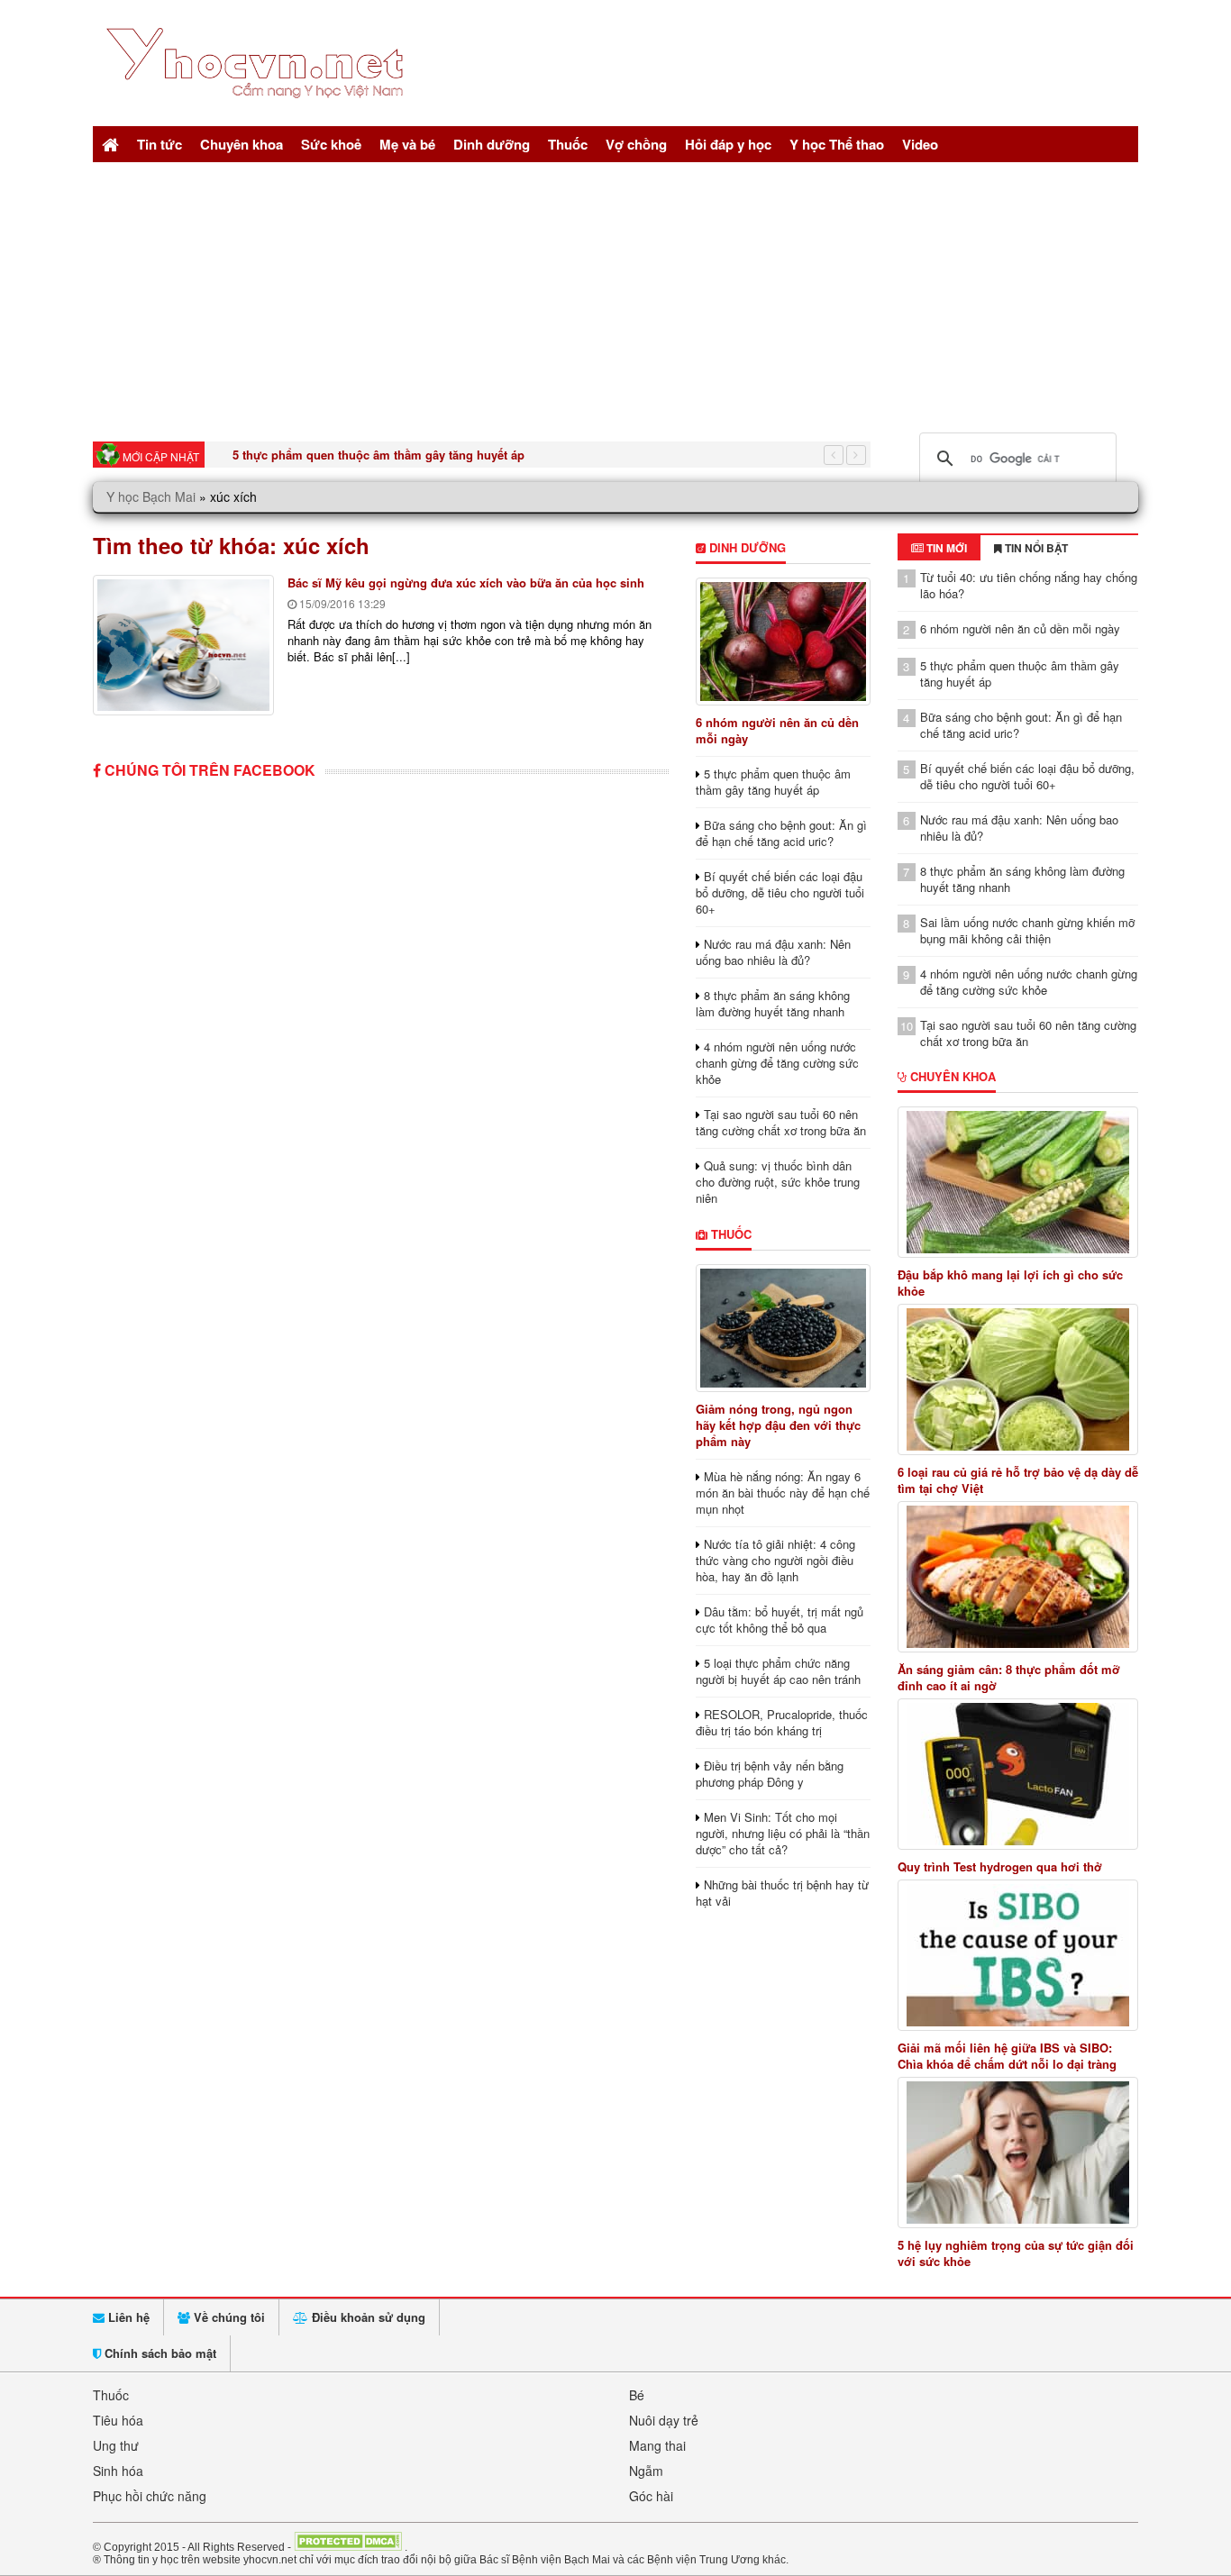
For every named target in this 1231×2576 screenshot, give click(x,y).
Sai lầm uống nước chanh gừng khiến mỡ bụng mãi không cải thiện (1027, 930)
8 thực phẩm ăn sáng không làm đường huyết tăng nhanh (773, 1003)
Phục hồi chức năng (150, 2496)
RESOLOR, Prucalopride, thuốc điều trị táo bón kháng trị (782, 1722)
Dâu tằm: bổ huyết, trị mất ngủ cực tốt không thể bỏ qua (780, 1620)
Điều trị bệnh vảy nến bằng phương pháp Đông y (770, 1774)
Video (920, 144)
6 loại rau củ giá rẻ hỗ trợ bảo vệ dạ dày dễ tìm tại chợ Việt (1018, 1480)
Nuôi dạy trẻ (664, 2420)
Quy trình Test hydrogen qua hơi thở (1000, 1867)
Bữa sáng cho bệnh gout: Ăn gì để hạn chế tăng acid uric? (781, 833)
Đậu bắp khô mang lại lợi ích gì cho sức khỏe (1010, 1283)
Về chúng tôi (228, 2317)
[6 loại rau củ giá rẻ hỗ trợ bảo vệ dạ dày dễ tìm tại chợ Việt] (1018, 1379)
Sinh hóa (118, 2471)
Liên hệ (127, 2317)
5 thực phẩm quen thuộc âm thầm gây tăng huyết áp (378, 455)
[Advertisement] (615, 297)
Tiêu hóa (118, 2420)
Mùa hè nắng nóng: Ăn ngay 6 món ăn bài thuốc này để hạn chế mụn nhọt (783, 1493)
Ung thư (116, 2445)
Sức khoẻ (331, 144)
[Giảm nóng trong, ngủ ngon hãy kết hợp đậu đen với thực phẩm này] (783, 1328)
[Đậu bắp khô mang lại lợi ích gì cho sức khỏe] (1018, 1182)
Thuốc (568, 144)
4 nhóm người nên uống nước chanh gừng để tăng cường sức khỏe (777, 1063)
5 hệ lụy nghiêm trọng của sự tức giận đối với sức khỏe (1016, 2253)
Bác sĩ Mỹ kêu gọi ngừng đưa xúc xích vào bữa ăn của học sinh (466, 583)
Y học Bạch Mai (151, 496)
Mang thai (657, 2445)
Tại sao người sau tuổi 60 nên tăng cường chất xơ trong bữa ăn (781, 1122)
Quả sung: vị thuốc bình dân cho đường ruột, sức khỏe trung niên (778, 1182)
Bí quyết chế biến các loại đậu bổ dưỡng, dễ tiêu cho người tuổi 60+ (780, 892)
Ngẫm (646, 2471)
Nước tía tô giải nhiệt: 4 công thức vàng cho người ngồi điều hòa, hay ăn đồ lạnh (775, 1560)
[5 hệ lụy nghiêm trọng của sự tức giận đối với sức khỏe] (1018, 2153)
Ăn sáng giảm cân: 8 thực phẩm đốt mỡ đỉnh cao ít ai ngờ (1009, 1678)
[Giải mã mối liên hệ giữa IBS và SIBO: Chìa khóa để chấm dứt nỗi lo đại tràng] (1018, 1955)
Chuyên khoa (242, 144)
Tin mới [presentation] (945, 548)
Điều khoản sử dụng (367, 2317)
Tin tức (160, 144)
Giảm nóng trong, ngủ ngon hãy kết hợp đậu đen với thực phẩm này (778, 1425)
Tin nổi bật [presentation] (1035, 548)
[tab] (939, 548)
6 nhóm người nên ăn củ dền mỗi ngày (777, 730)
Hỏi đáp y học (728, 144)
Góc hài (651, 2496)
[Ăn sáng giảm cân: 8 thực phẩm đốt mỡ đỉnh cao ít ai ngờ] (1018, 1577)
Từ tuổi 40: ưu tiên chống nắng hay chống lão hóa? (1029, 585)
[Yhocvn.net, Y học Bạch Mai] (258, 113)
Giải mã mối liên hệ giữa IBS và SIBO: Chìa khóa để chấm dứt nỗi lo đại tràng (1007, 2056)
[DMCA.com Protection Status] (348, 2546)
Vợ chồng (636, 144)
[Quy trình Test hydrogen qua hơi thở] (1018, 1774)
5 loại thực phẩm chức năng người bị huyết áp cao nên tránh (778, 1671)
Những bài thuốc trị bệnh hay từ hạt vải (782, 1893)
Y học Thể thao (837, 144)
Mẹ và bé (407, 144)
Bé (637, 2395)
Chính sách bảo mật (159, 2353)
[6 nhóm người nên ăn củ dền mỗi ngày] (783, 642)
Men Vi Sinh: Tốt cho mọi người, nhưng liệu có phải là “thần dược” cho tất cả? (783, 1833)
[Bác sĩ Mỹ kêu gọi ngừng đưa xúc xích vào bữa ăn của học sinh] (183, 645)
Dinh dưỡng (492, 144)
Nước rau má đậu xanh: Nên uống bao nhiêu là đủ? (773, 952)
